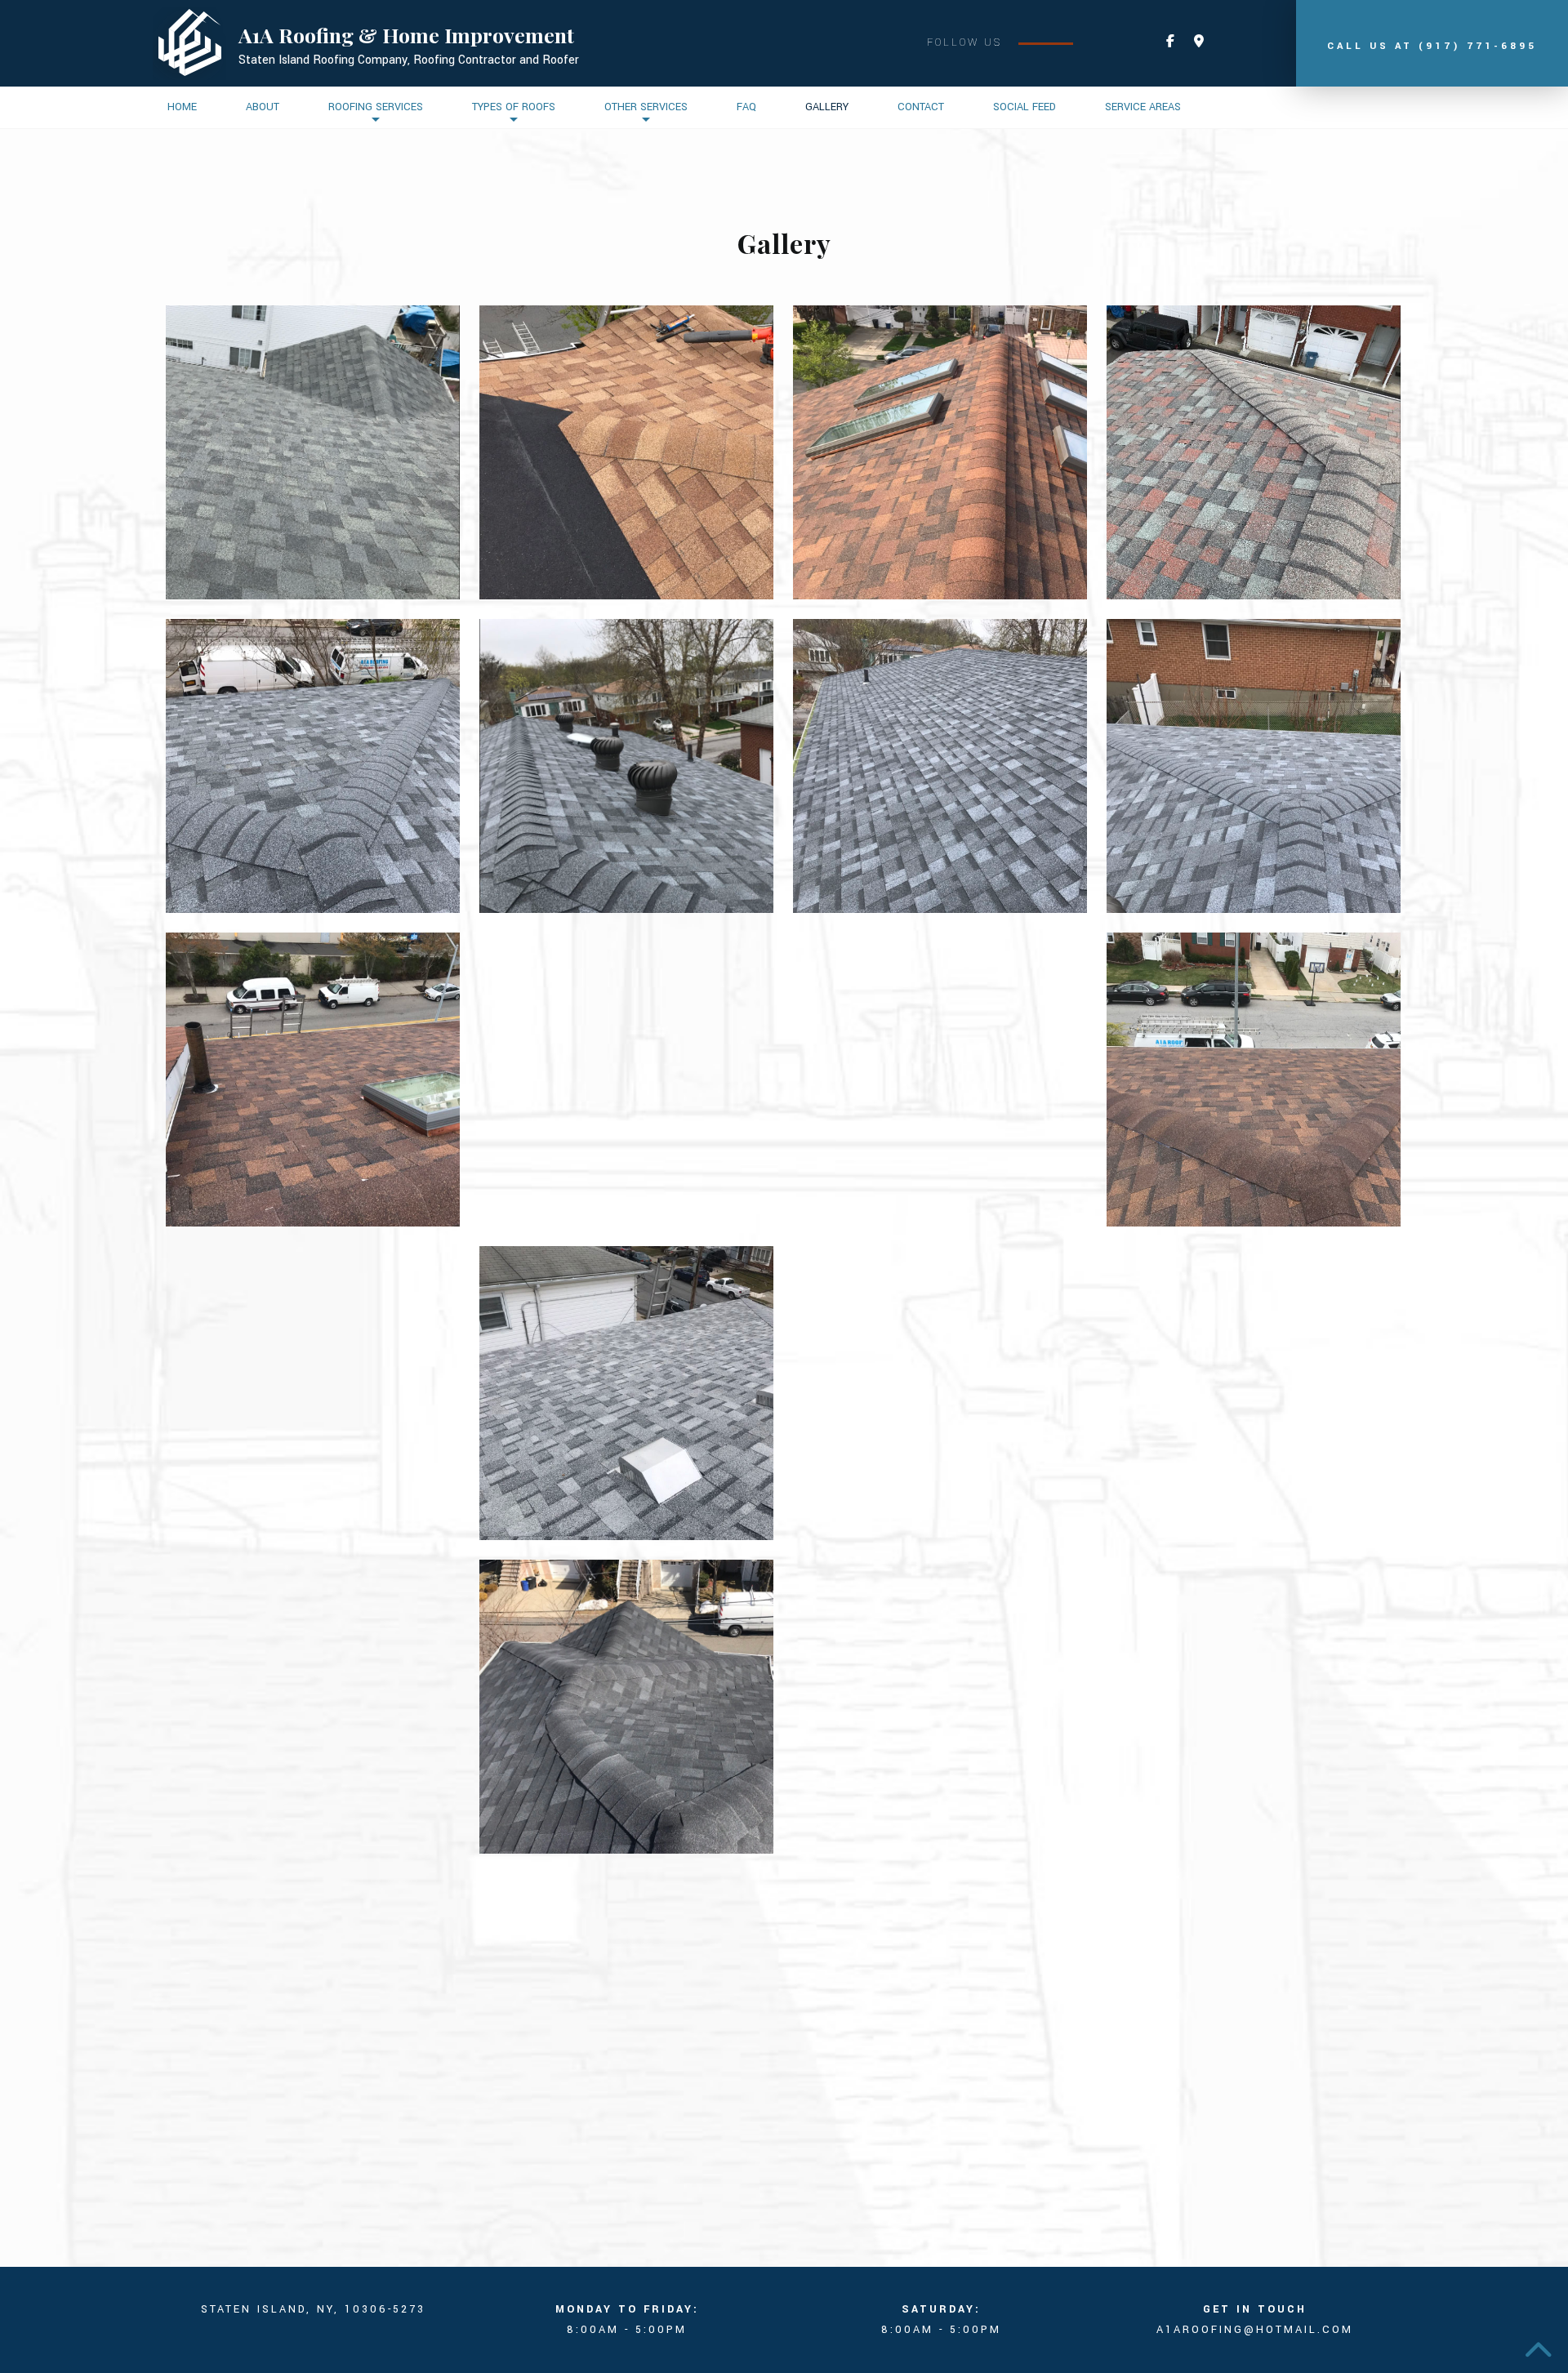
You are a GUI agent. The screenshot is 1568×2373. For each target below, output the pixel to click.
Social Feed (1025, 107)
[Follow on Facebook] (1170, 42)
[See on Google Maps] (1199, 42)
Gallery (827, 107)
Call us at (1432, 46)
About (263, 107)
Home (182, 107)
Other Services (646, 107)
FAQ (746, 107)
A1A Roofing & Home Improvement (406, 35)
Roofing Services (376, 107)
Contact (921, 107)
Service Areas (1143, 107)
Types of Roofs (514, 107)
